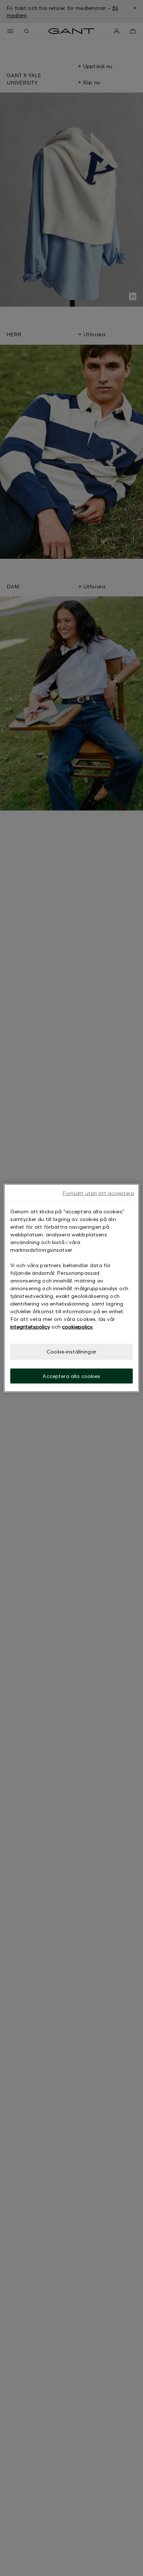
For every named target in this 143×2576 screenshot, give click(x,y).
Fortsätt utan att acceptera (98, 1193)
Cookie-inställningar (71, 1351)
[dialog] (72, 1288)
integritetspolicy (30, 1327)
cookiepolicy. (78, 1327)
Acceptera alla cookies (71, 1376)
